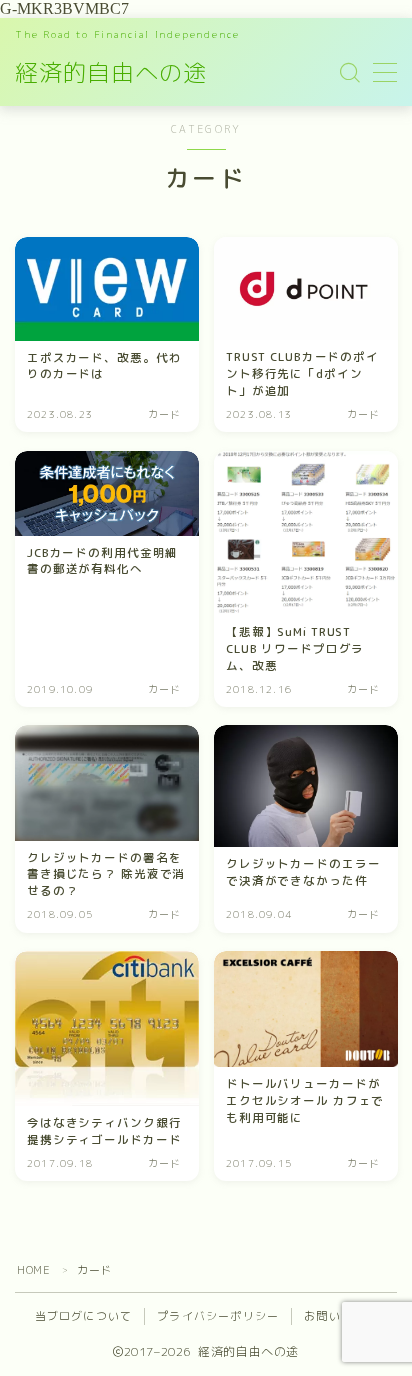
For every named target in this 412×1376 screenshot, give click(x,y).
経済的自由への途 (111, 72)
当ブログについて (84, 1316)
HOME (33, 1270)
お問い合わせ (340, 1316)
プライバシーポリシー (218, 1316)
